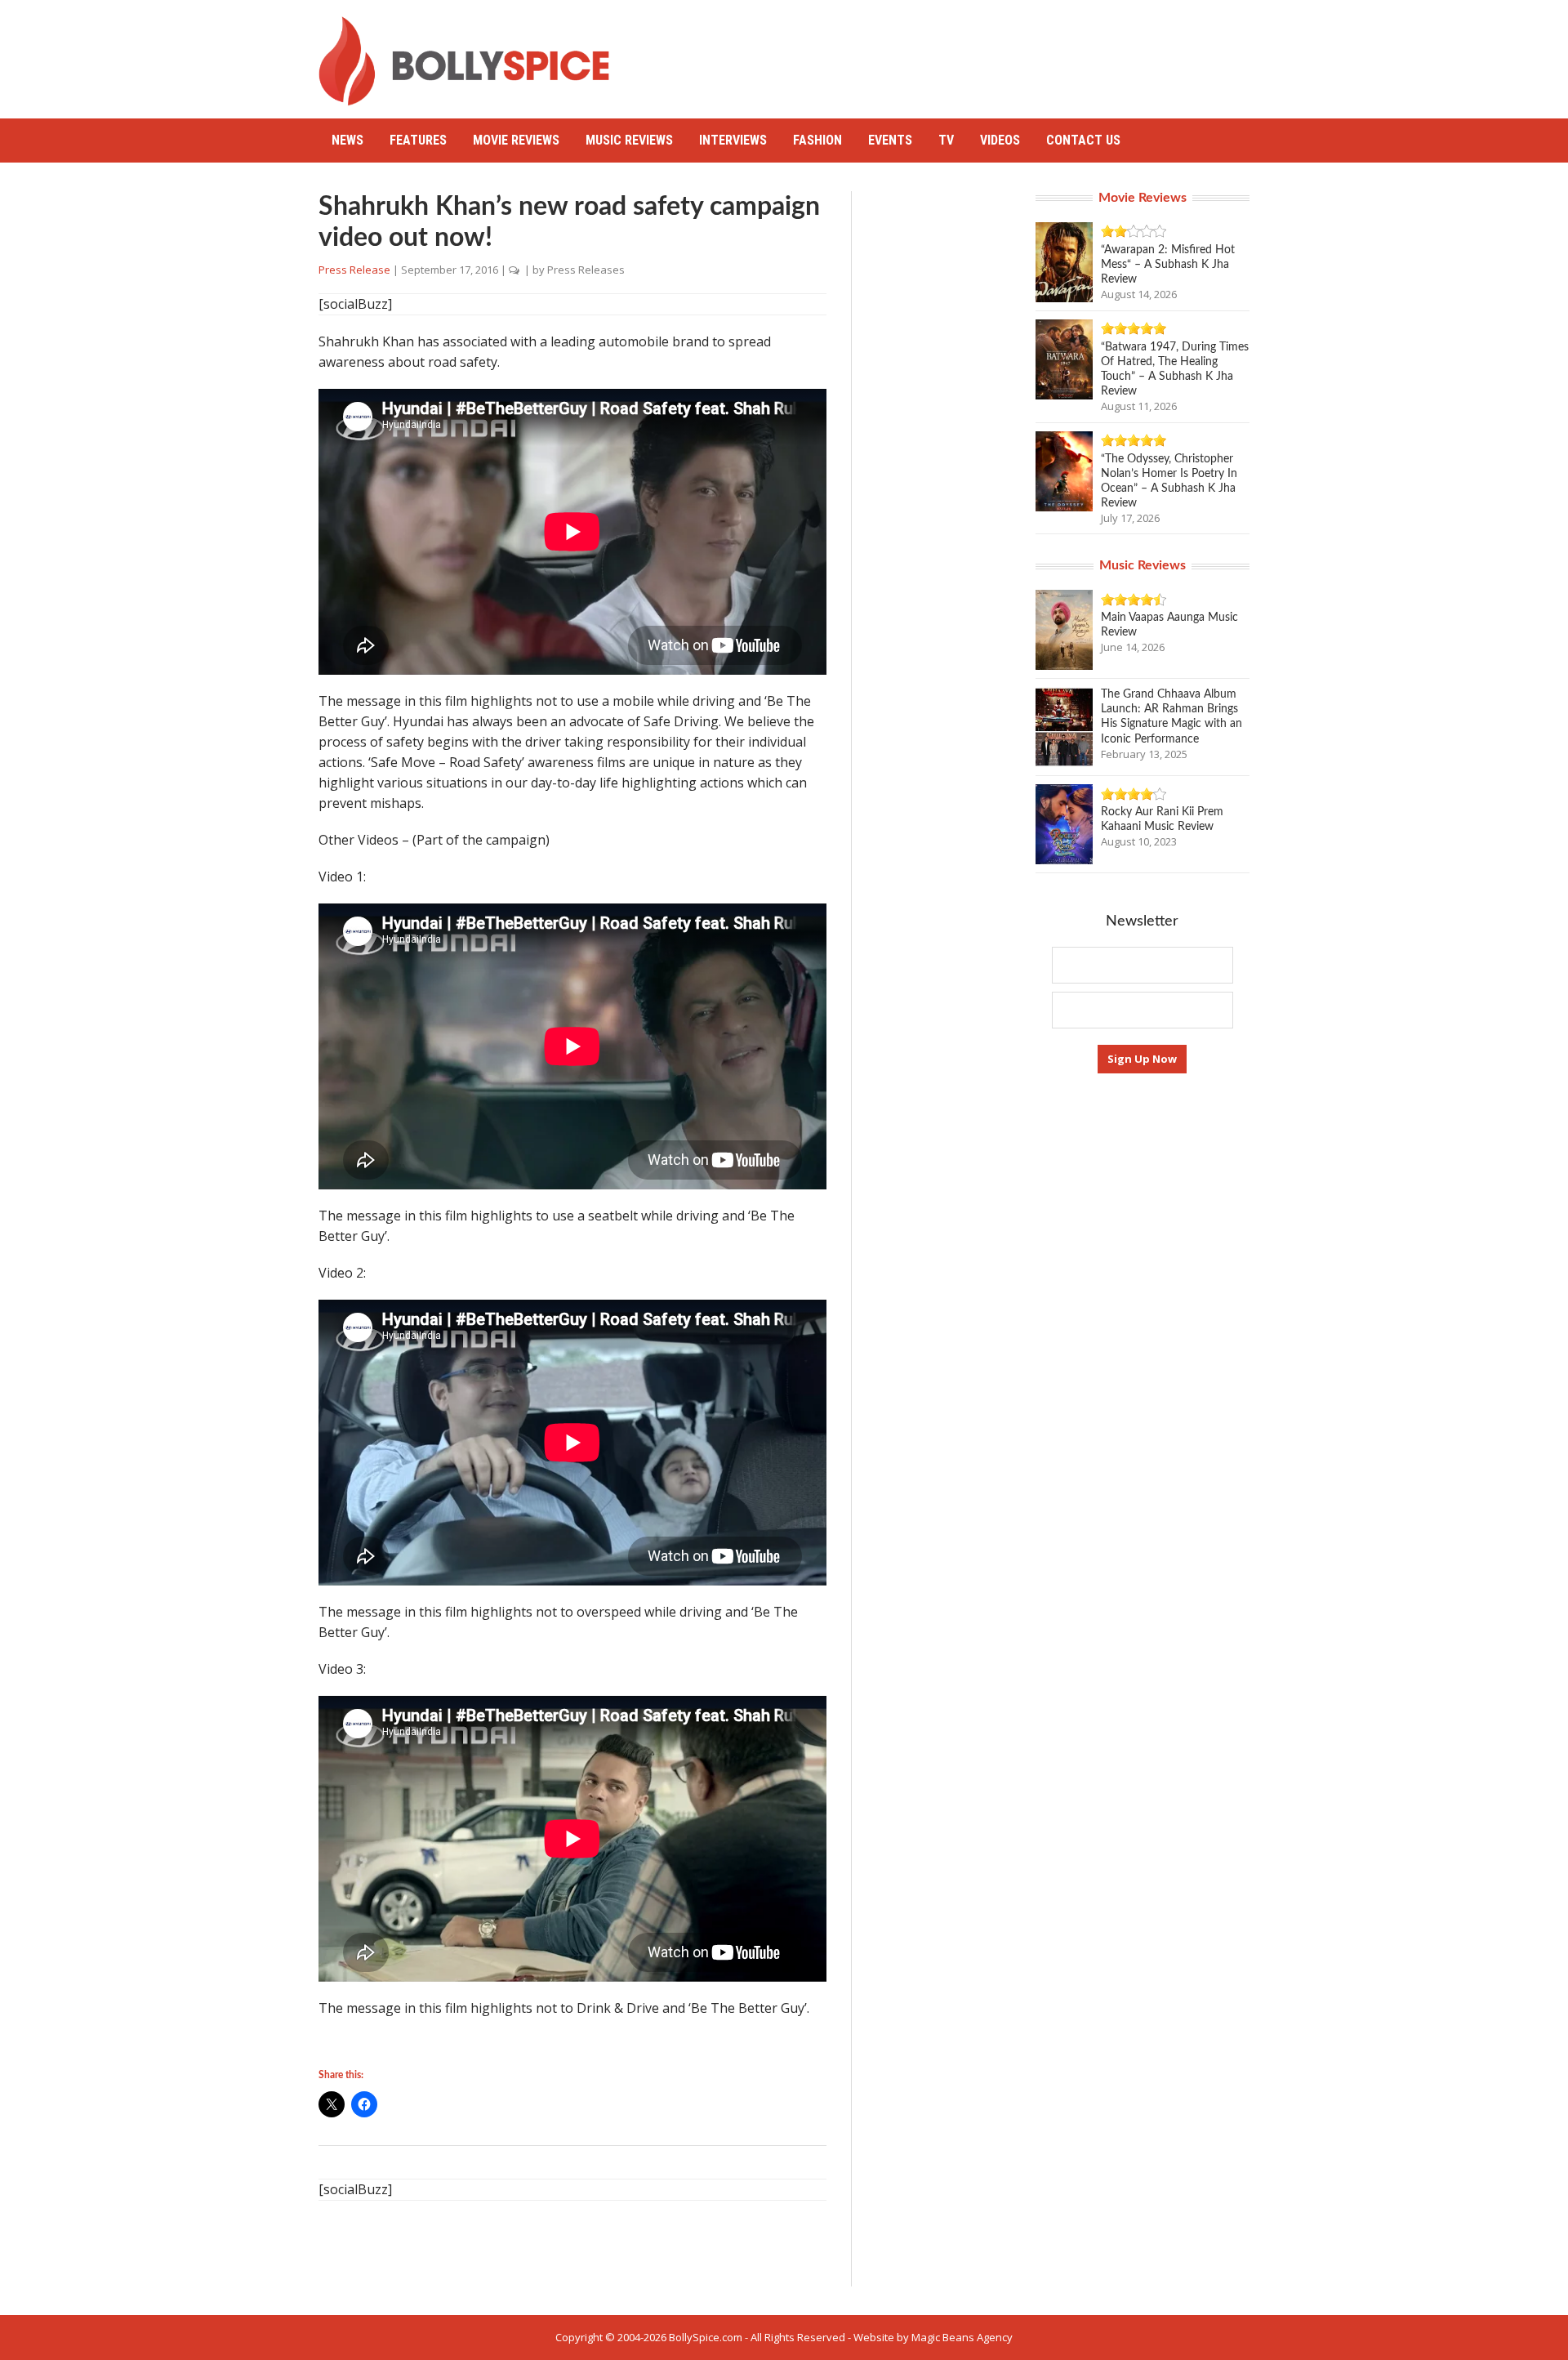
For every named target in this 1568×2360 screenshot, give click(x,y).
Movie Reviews (516, 140)
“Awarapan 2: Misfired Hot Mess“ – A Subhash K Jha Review (1168, 265)
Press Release (354, 270)
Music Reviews (629, 140)
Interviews (733, 140)
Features (418, 140)
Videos (1000, 140)
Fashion (817, 140)
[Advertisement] (952, 53)
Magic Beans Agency (962, 2337)
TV (946, 140)
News (347, 140)
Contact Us (1083, 140)
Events (890, 140)
